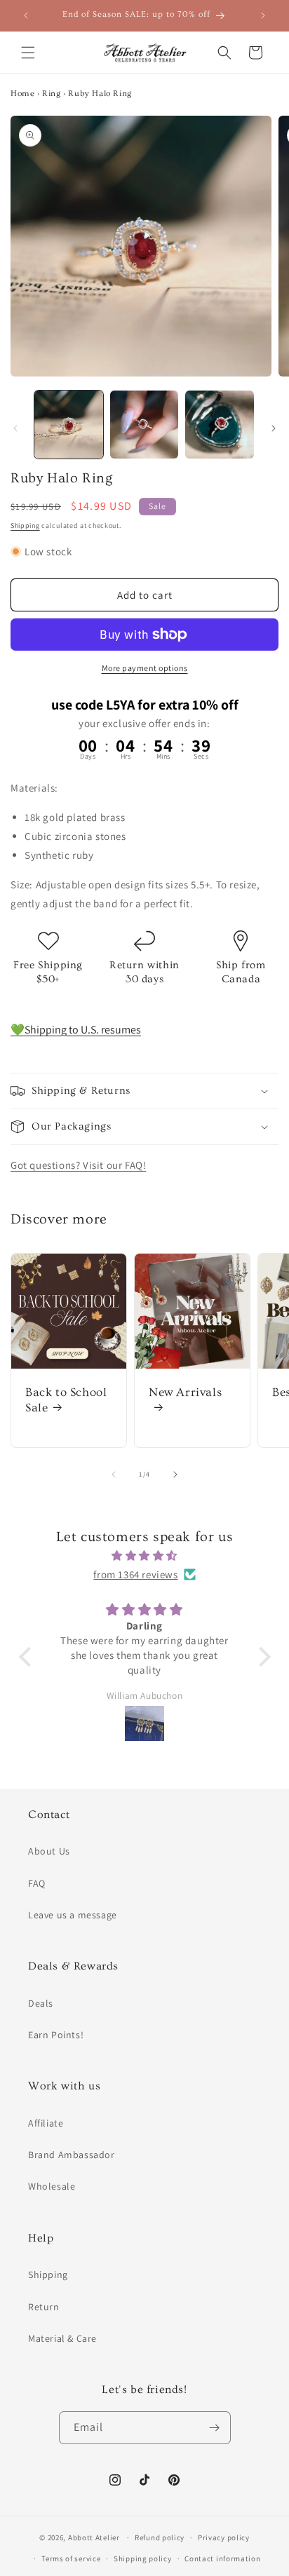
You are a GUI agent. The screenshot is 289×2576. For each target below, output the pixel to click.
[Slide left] (15, 428)
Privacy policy (224, 2537)
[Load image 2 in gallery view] (144, 425)
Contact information (222, 2558)
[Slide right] (274, 428)
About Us (49, 1851)
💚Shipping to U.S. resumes (76, 1030)
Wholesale (52, 2186)
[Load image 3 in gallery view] (220, 425)
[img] (145, 1555)
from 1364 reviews (135, 1574)
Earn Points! (56, 2035)
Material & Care (62, 2338)
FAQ (37, 1883)
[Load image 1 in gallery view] (69, 425)
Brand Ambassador (72, 2155)
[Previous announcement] (26, 15)
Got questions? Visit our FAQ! (78, 1165)
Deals (41, 2003)
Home (22, 94)
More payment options (145, 668)
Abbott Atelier (94, 2537)
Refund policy (160, 2537)
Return (44, 2307)
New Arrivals (185, 1392)
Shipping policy (143, 2558)
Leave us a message (73, 1915)
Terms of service (71, 2558)
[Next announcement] (263, 15)
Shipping (25, 526)
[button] (28, 53)
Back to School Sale (66, 1400)
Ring (51, 94)
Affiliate (46, 2123)
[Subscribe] (215, 2428)
